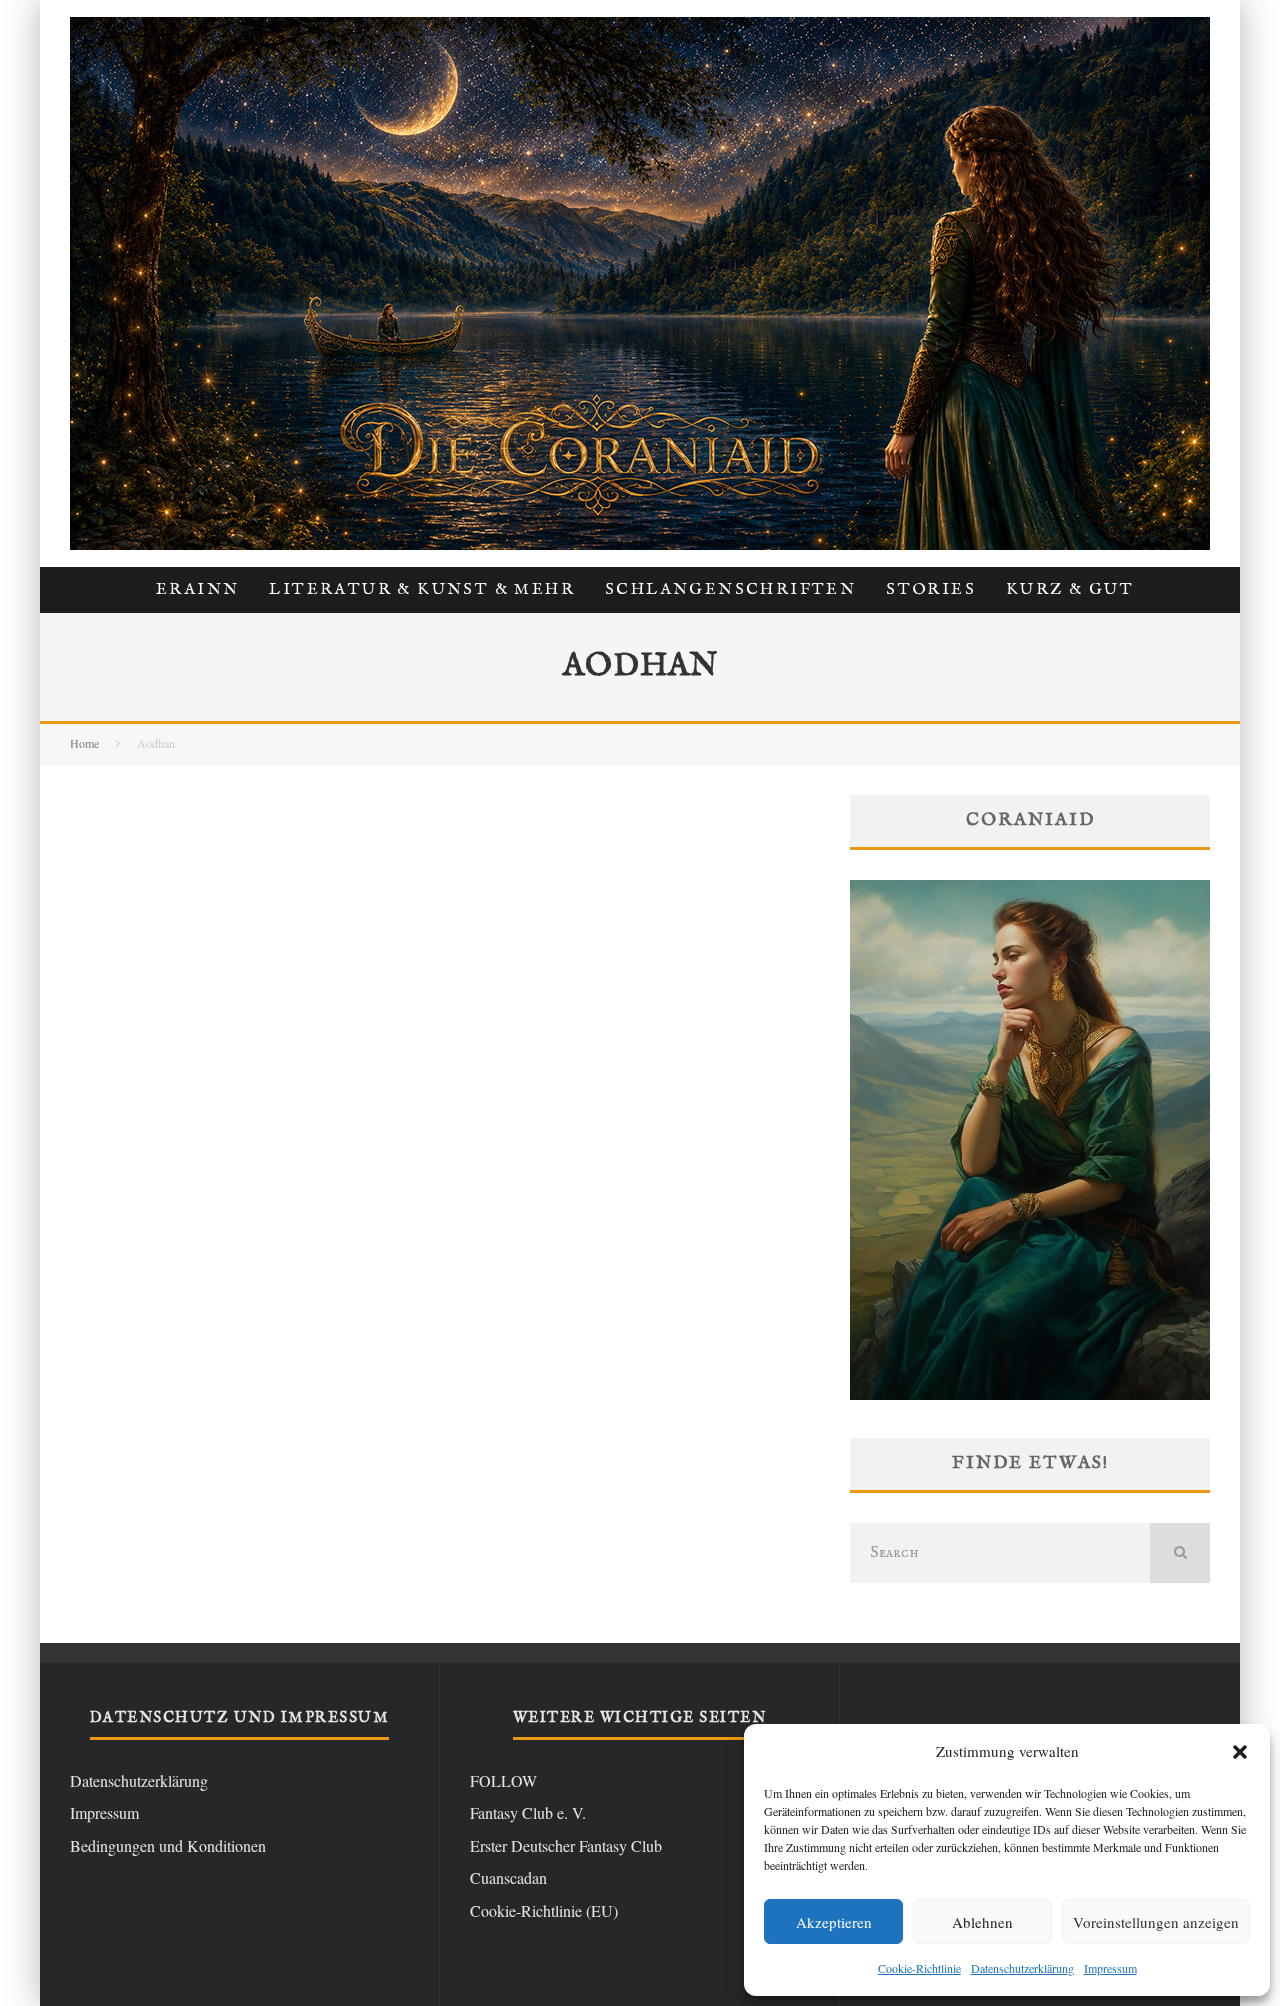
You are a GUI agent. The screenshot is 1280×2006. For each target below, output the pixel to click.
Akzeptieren (834, 1922)
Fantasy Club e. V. (528, 1812)
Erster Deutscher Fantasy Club (566, 1845)
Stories (931, 590)
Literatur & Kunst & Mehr (422, 590)
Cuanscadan (508, 1877)
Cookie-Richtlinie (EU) (544, 1910)
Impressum (1110, 1968)
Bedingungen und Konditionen (168, 1845)
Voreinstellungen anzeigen (1156, 1922)
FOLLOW (503, 1780)
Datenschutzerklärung (1022, 1968)
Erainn (197, 590)
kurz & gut (1070, 590)
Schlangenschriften (730, 590)
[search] (1180, 1553)
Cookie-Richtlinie (919, 1968)
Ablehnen (982, 1922)
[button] (1240, 1752)
